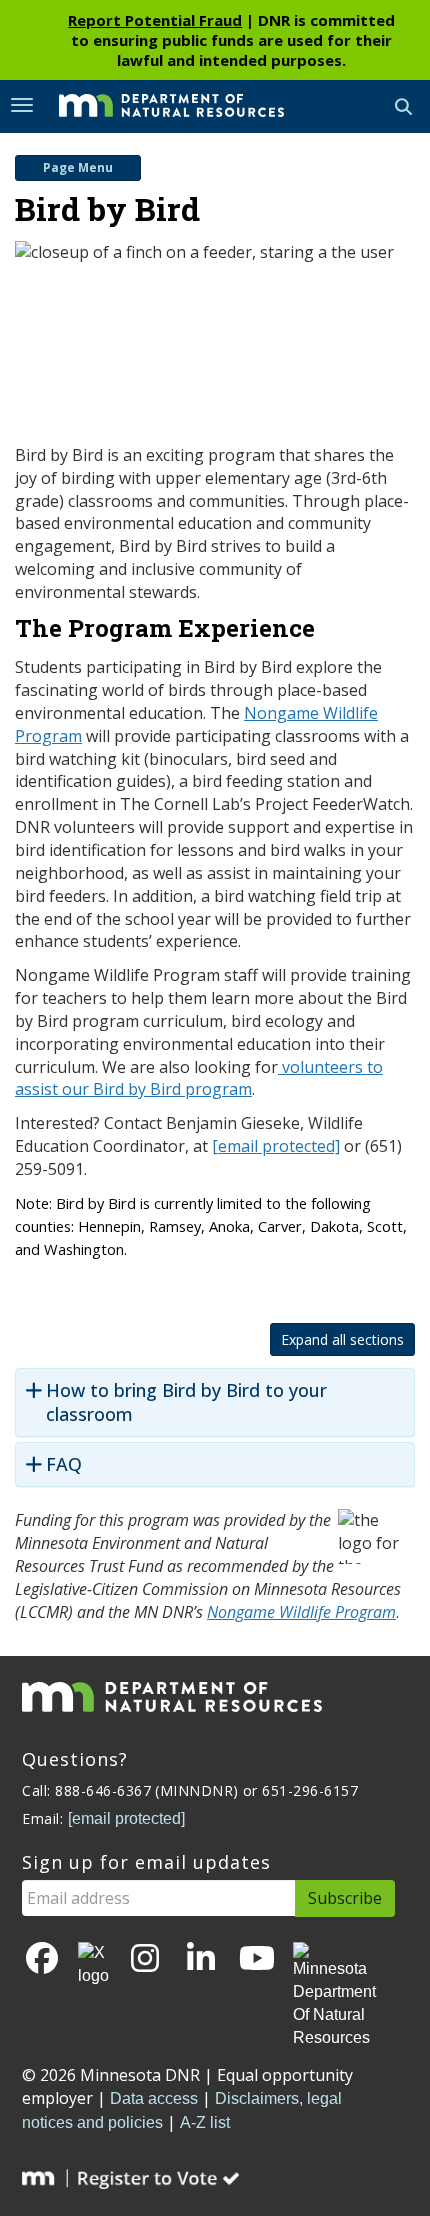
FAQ (64, 1464)
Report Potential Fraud (155, 20)
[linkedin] (201, 1959)
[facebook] (42, 1959)
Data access (154, 2098)
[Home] (156, 105)
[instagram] (145, 1959)
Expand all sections (342, 1339)
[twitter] (93, 1965)
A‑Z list (205, 2122)
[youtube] (257, 1959)
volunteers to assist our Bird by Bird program (199, 1078)
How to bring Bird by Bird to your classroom (186, 1402)
